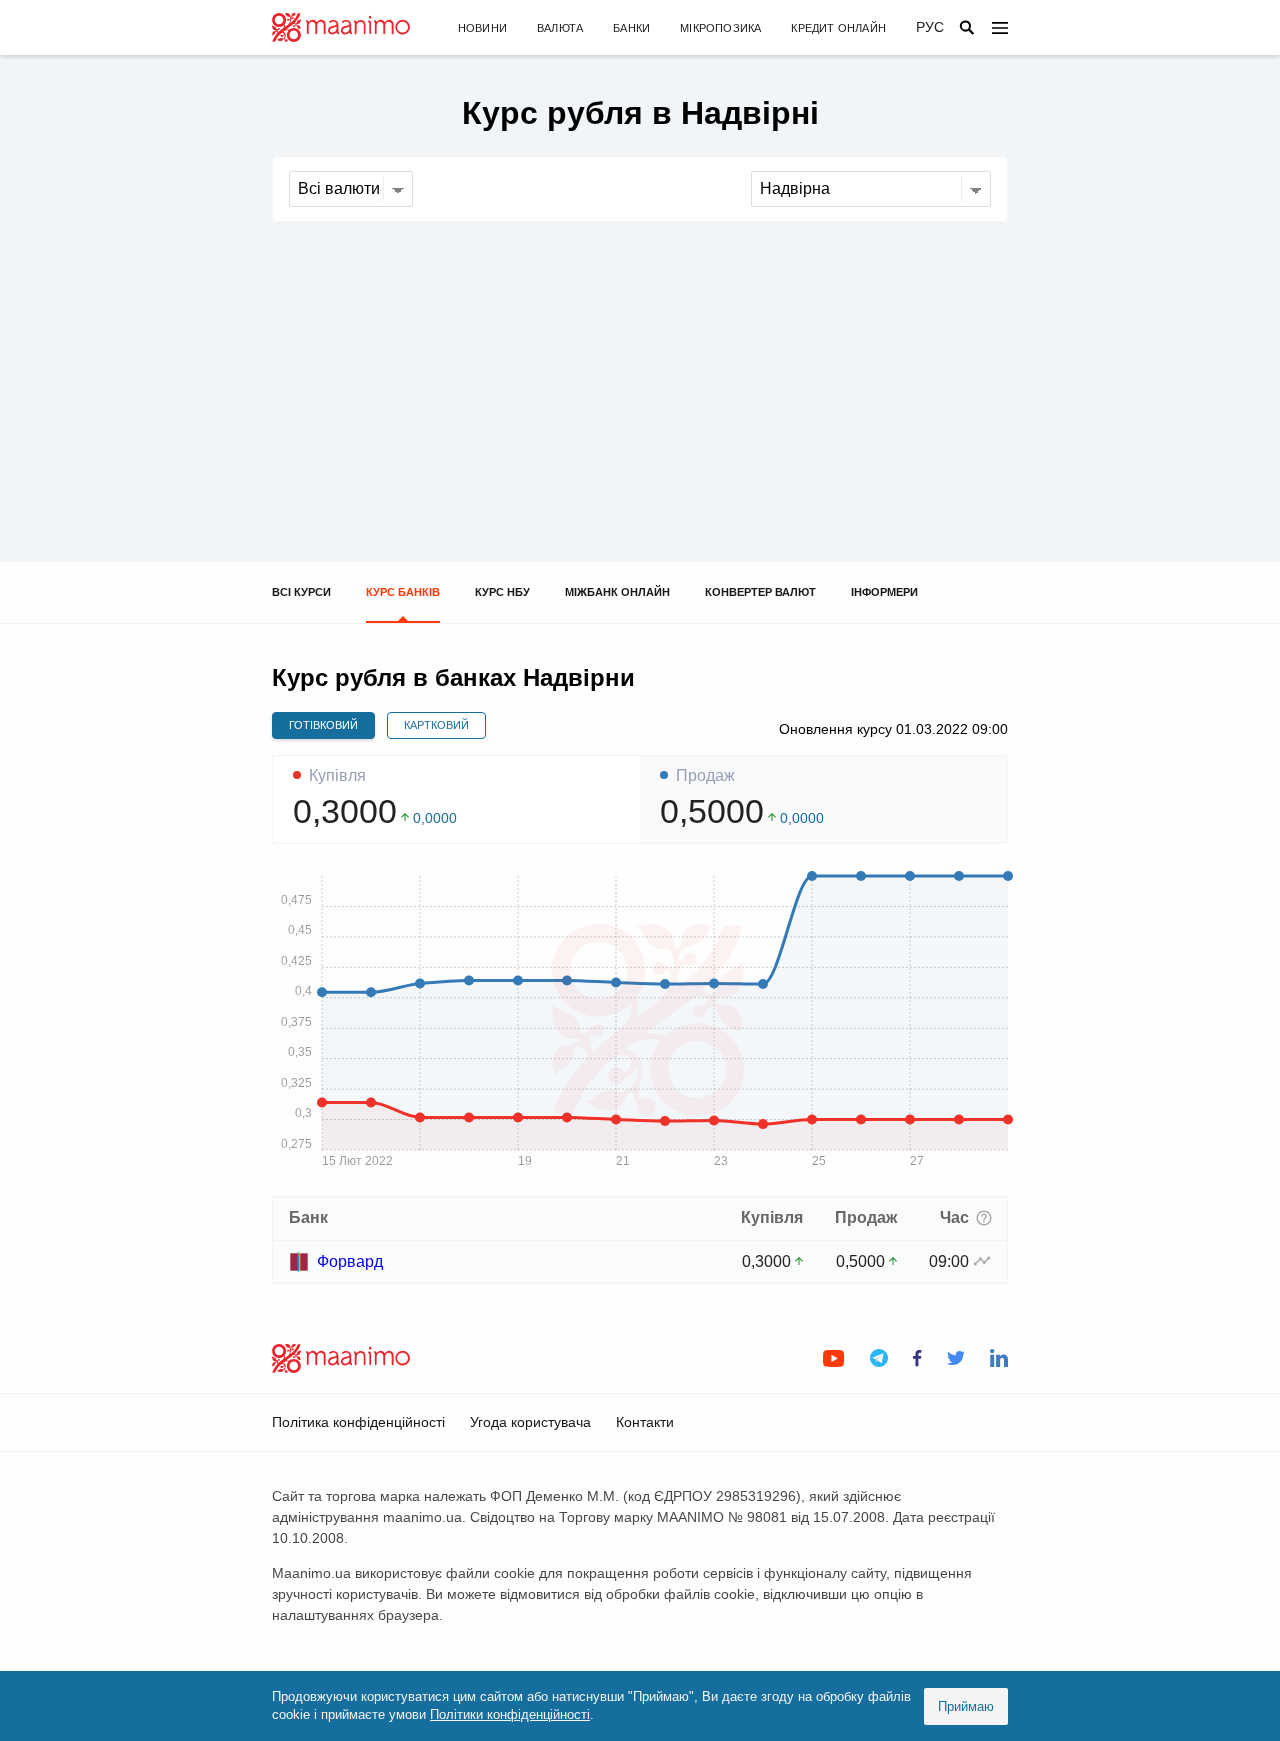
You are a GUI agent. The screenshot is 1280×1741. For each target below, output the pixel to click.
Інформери (884, 592)
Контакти (645, 1422)
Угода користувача (530, 1422)
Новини (482, 28)
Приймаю (966, 1706)
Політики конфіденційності (510, 1714)
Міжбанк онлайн (617, 592)
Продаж (705, 776)
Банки (631, 28)
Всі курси (301, 592)
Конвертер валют (760, 592)
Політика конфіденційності (358, 1422)
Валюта (560, 28)
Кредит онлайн (838, 28)
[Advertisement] (640, 372)
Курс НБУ (502, 592)
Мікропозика (720, 28)
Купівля (337, 776)
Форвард (350, 1261)
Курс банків (403, 592)
